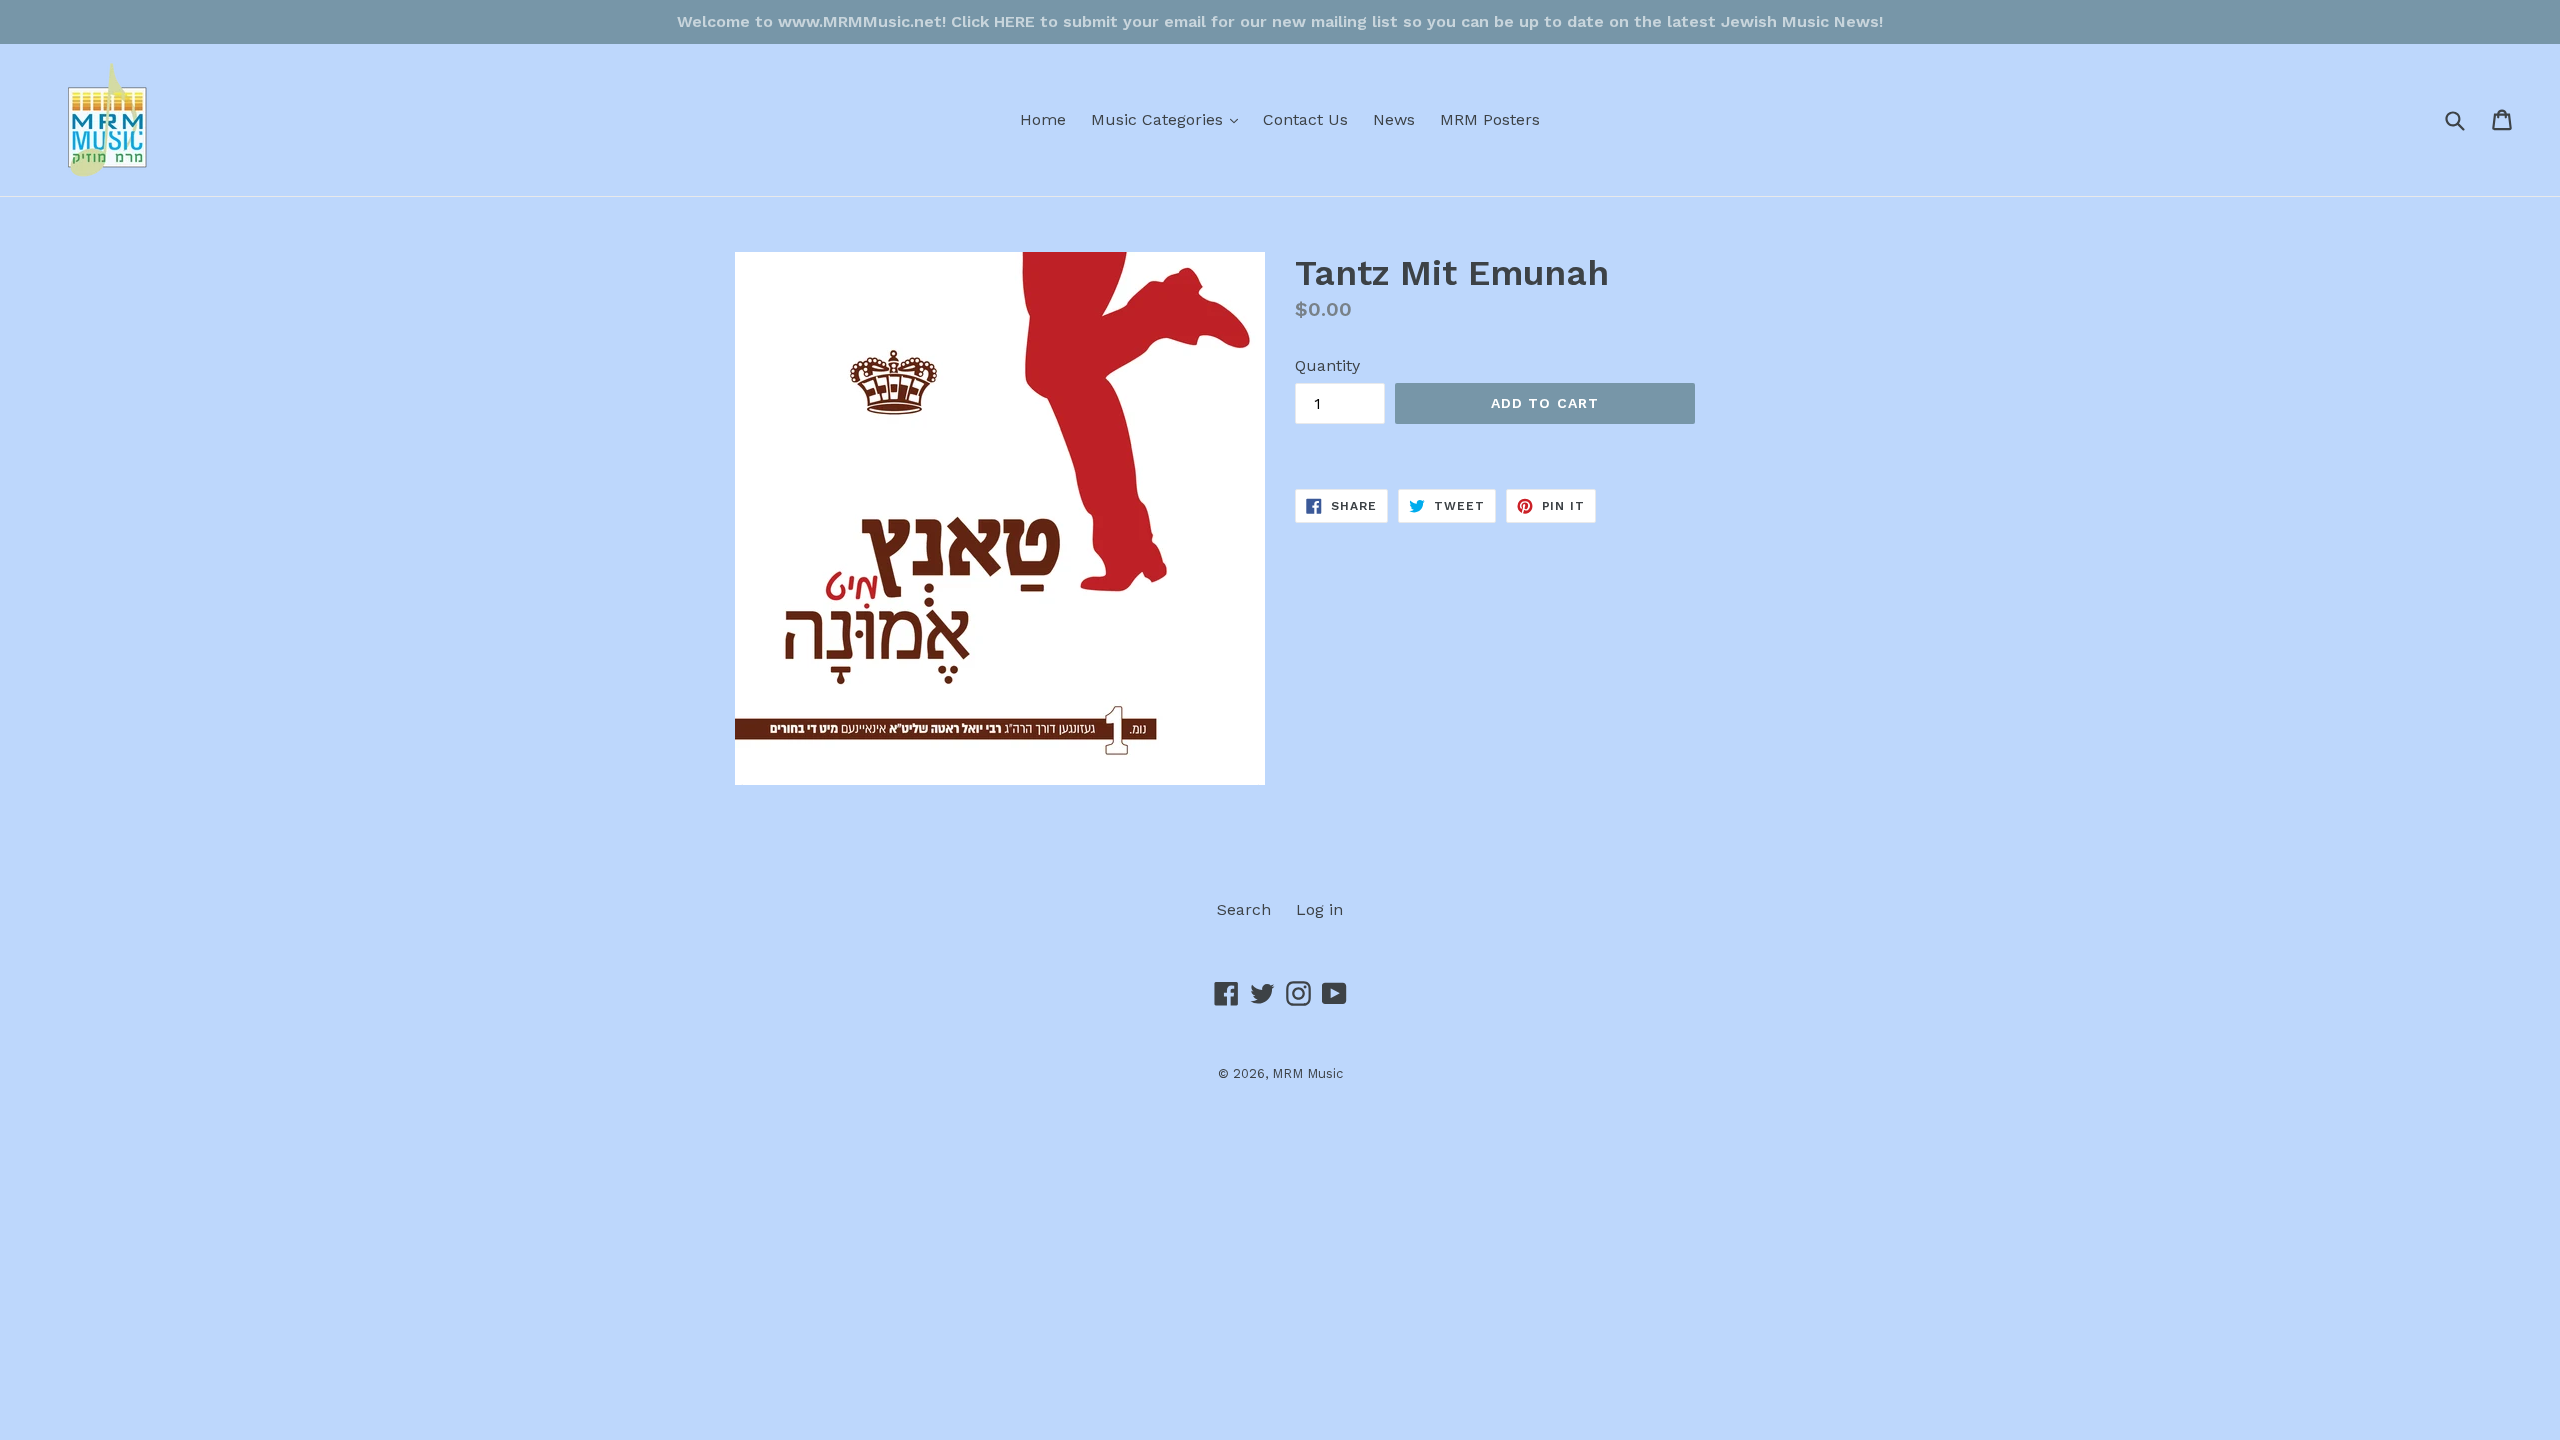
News (1394, 119)
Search (1244, 909)
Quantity (1327, 365)
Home (1043, 119)
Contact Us (1305, 119)
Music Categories (1169, 119)
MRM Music (1307, 1073)
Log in (1319, 909)
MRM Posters (1490, 119)
